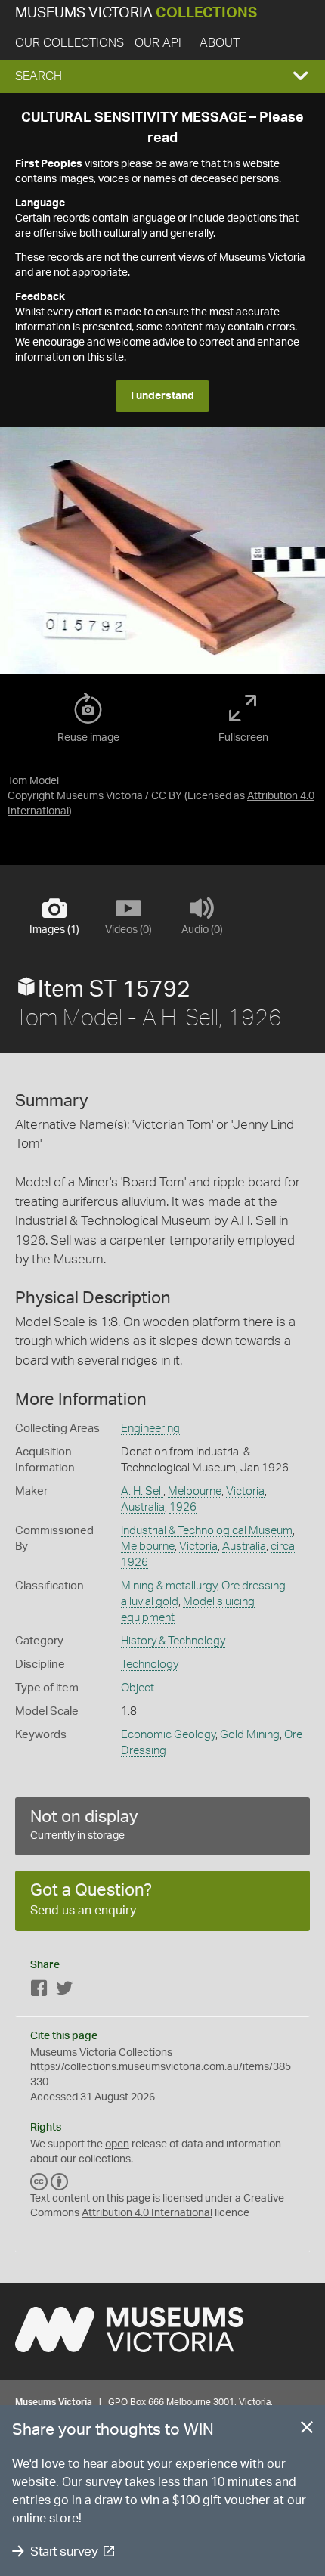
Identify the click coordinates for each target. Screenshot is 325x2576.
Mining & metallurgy (169, 1586)
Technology (150, 1665)
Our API (158, 43)
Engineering (150, 1429)
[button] (162, 76)
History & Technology (173, 1641)
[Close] (307, 2430)
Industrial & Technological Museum (207, 1531)
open (117, 2144)
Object (138, 1688)
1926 (183, 1507)
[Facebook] (39, 1991)
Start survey (64, 2551)
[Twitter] (64, 1991)
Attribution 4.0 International (147, 2213)
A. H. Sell (142, 1491)
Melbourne (195, 1491)
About (220, 43)
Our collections (70, 43)
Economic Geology (168, 1735)
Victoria (245, 1491)
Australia (143, 1507)
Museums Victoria (136, 13)
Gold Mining (250, 1735)
